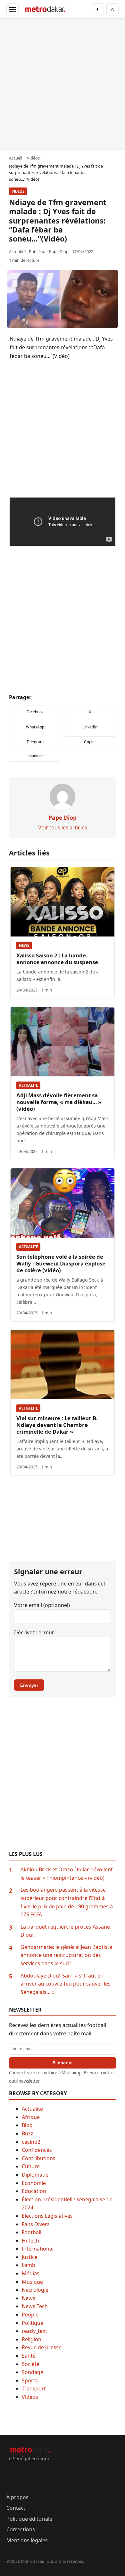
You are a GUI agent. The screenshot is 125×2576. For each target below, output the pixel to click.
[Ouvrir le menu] (13, 9)
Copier (90, 742)
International (38, 2249)
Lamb (29, 2265)
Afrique (31, 2117)
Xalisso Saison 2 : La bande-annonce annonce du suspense (57, 959)
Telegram (35, 742)
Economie (34, 2183)
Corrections (21, 2529)
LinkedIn (90, 727)
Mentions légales (27, 2540)
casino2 (31, 2142)
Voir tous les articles (63, 827)
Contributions (39, 2158)
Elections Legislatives (47, 2216)
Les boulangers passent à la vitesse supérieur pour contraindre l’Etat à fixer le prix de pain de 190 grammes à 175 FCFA (67, 1902)
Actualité (28, 1085)
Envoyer (29, 1685)
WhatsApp (35, 727)
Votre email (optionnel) (42, 1605)
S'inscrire (63, 2063)
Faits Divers (36, 2224)
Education (34, 2191)
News (24, 945)
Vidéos (18, 191)
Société (31, 2364)
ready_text (34, 2331)
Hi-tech (30, 2241)
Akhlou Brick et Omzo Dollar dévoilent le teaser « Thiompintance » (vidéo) (67, 1874)
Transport (34, 2389)
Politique (33, 2323)
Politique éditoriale (29, 2519)
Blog (27, 2125)
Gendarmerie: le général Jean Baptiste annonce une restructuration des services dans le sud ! (66, 1955)
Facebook (35, 712)
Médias (31, 2273)
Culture (31, 2166)
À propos (17, 2497)
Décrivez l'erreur (34, 1632)
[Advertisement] (63, 84)
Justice (30, 2257)
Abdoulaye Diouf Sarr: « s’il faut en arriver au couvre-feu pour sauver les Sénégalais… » (66, 1984)
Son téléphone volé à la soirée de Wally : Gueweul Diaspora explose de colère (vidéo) (61, 1263)
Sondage (33, 2372)
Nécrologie (35, 2290)
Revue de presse (42, 2347)
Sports (30, 2380)
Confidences (37, 2150)
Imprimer (35, 756)
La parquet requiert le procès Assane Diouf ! (65, 1931)
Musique (32, 2282)
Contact (16, 2508)
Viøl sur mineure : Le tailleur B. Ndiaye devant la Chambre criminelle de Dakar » (57, 1425)
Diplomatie (35, 2175)
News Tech (35, 2306)
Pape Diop (59, 251)
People (30, 2315)
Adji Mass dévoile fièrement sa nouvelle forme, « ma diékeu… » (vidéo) (59, 1102)
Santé (29, 2356)
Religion (32, 2339)
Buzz (28, 2133)
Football (32, 2232)
